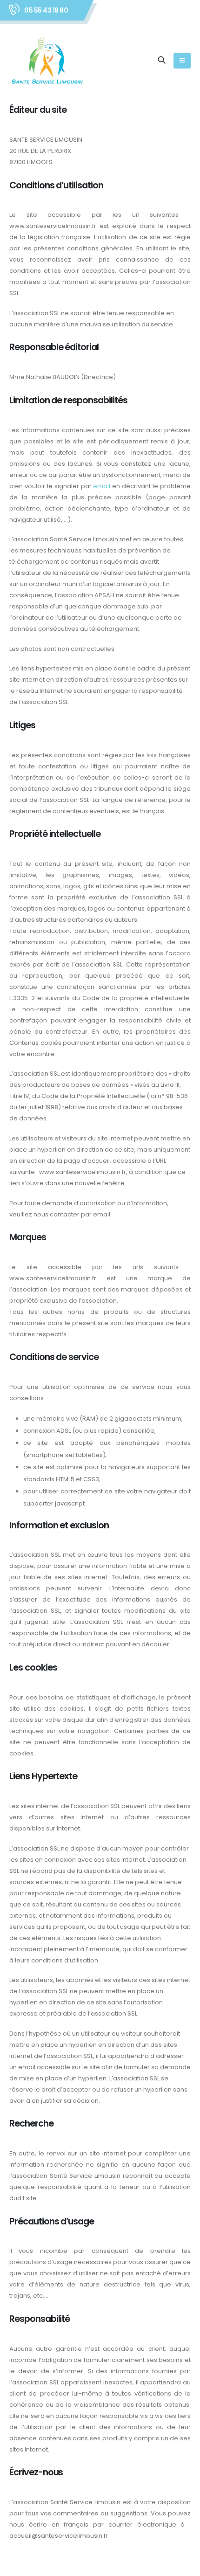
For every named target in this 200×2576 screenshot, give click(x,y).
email (102, 486)
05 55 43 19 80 (46, 10)
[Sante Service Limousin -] (47, 60)
